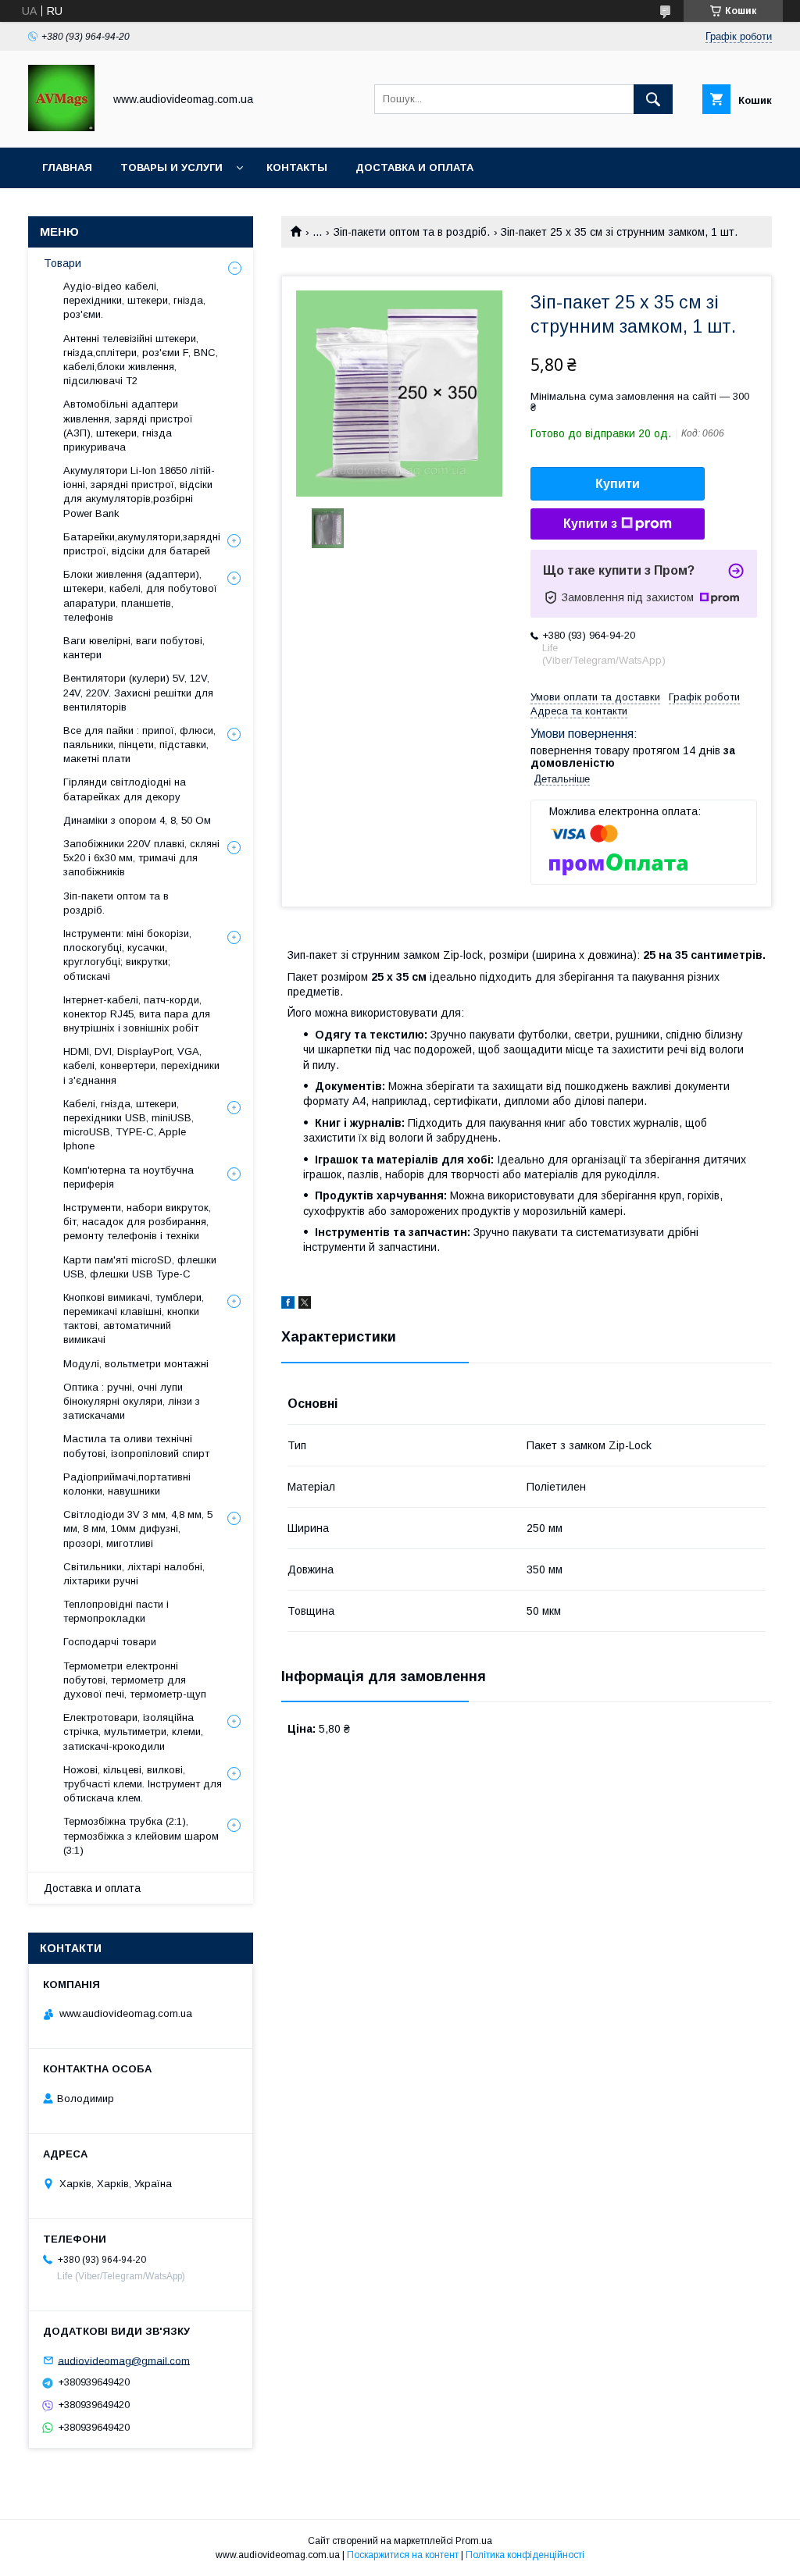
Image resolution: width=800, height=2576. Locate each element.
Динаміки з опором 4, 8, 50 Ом (137, 820)
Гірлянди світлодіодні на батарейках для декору (125, 789)
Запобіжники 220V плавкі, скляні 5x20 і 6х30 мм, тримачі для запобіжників (141, 858)
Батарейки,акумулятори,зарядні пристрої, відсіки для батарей (142, 544)
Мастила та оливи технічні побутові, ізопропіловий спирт (136, 1446)
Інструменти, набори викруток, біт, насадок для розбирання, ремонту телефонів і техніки (137, 1222)
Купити (618, 484)
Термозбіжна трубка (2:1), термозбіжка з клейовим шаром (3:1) (141, 1835)
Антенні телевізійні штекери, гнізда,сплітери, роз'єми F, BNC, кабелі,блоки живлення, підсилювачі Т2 (141, 360)
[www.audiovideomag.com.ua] (61, 127)
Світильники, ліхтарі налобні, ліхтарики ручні (134, 1574)
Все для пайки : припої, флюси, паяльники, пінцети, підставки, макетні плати (139, 745)
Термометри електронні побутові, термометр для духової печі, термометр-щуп (135, 1680)
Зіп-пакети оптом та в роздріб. (412, 232)
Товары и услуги (171, 167)
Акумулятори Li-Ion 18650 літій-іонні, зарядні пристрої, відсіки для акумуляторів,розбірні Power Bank (139, 492)
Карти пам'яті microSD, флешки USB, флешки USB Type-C (140, 1267)
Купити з (590, 524)
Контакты (297, 167)
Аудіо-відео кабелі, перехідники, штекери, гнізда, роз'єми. (134, 300)
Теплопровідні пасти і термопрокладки (116, 1611)
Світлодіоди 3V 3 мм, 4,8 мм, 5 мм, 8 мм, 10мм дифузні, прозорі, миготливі (138, 1528)
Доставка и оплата (414, 167)
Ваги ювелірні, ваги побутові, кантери (134, 648)
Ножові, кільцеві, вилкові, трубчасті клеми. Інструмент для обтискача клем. (143, 1784)
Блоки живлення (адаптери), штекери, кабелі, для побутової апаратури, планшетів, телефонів (140, 596)
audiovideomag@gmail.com (124, 2360)
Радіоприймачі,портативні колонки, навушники (127, 1484)
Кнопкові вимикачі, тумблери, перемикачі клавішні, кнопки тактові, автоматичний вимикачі (134, 1319)
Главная (67, 167)
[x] (305, 1305)
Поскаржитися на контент (403, 2555)
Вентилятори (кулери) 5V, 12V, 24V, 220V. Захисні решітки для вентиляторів (138, 692)
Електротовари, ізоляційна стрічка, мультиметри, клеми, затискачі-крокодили (133, 1732)
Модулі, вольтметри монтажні (136, 1364)
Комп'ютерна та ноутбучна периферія (129, 1177)
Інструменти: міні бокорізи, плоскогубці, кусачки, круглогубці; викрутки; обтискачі (127, 955)
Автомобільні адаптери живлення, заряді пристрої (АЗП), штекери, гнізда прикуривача (128, 426)
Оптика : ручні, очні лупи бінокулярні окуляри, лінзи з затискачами (132, 1401)
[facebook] (288, 1305)
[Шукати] (653, 99)
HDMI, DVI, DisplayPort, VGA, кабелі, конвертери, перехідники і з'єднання (141, 1065)
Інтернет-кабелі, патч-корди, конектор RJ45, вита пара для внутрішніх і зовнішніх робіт (137, 1014)
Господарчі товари (110, 1642)
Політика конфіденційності (525, 2555)
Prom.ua (474, 2541)
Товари (62, 263)
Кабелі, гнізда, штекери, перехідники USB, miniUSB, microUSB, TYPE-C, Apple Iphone (129, 1125)
